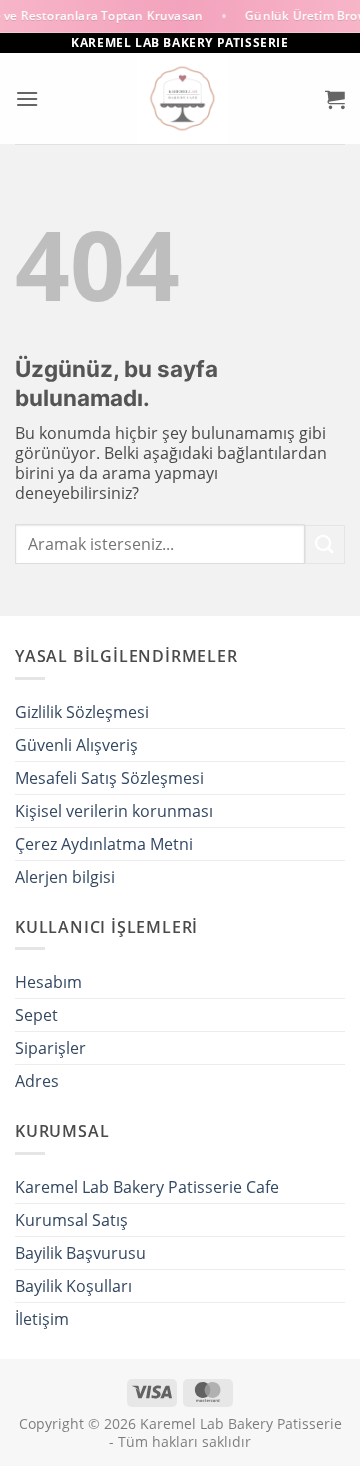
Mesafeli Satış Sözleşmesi (109, 778)
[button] (27, 98)
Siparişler (50, 1048)
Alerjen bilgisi (65, 877)
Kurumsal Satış (71, 1220)
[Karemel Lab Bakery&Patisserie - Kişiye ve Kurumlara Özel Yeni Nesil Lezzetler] (182, 98)
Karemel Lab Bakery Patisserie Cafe (147, 1187)
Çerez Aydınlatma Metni (104, 844)
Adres (37, 1081)
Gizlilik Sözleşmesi (82, 712)
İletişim (42, 1319)
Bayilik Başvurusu (80, 1253)
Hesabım (48, 982)
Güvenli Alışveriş (76, 745)
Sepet (36, 1015)
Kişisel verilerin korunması (114, 811)
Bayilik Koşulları (73, 1286)
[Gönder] (325, 544)
